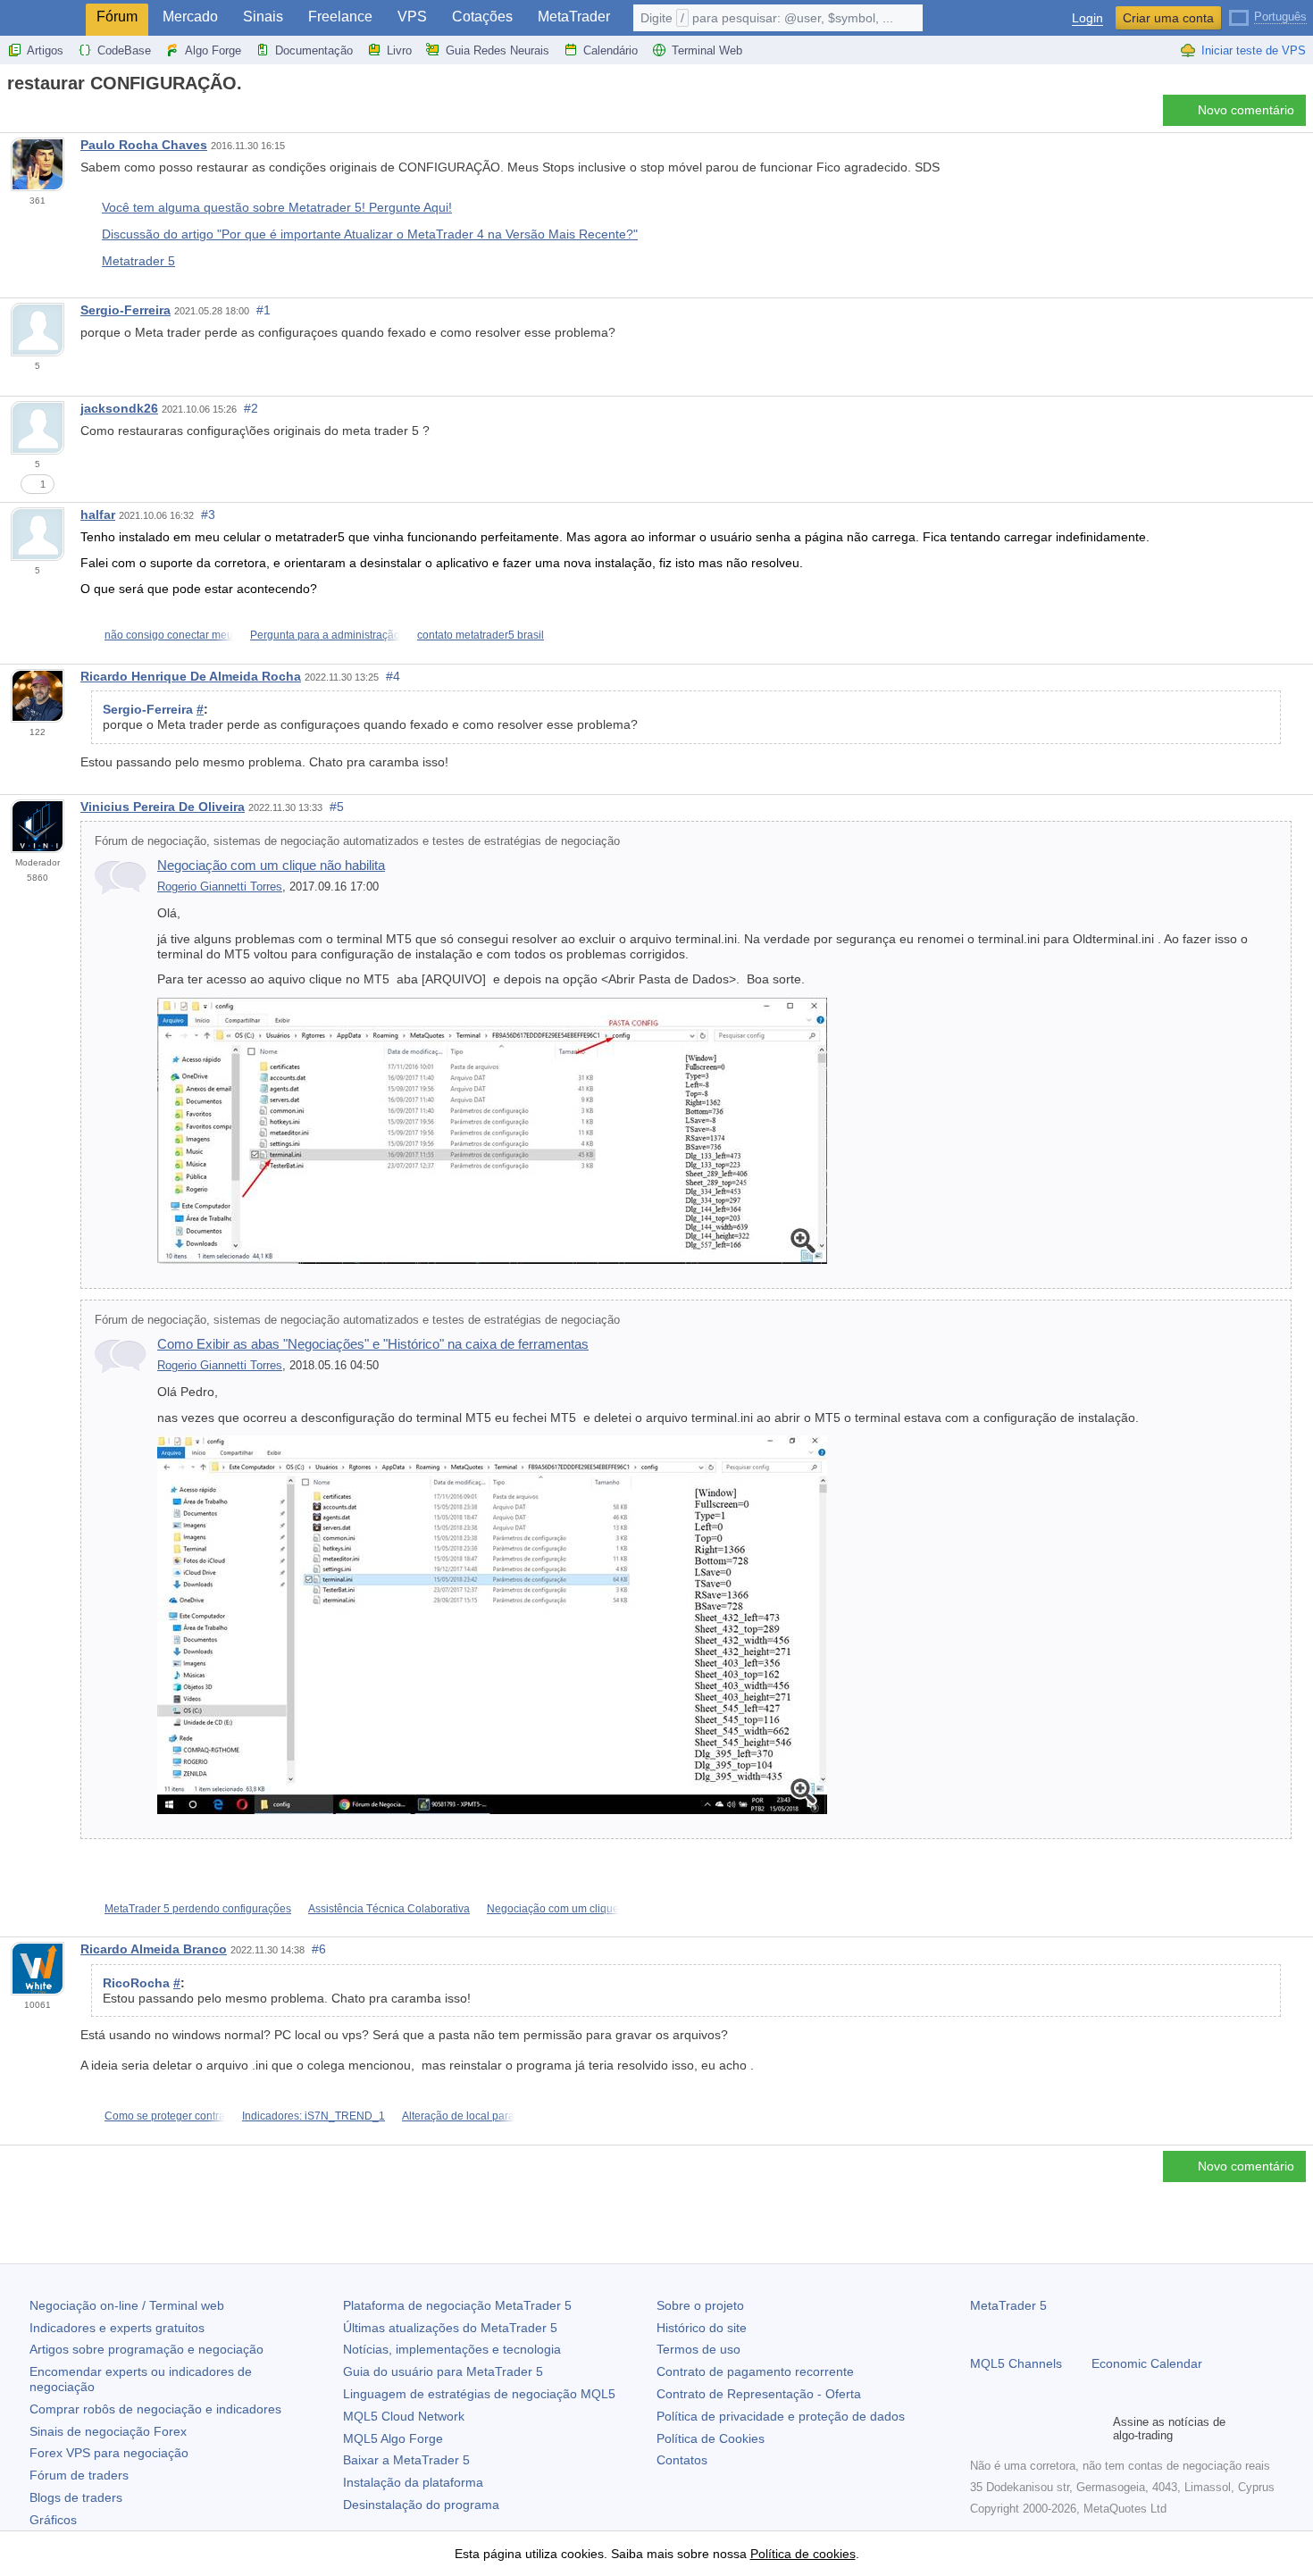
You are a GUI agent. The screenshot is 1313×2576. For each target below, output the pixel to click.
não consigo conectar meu (169, 635)
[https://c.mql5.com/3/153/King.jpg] (492, 1130)
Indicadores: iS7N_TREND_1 (314, 2116)
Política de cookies (803, 2554)
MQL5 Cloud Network (404, 2416)
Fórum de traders (79, 2475)
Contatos (682, 2460)
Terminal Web (707, 50)
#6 (319, 1949)
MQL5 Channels (1016, 2363)
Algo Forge (213, 50)
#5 (337, 807)
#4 (393, 676)
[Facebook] (981, 2429)
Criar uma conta (1168, 18)
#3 (208, 514)
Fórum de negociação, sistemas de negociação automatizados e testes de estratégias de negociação (357, 841)
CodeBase (124, 50)
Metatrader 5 (138, 261)
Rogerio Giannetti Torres (220, 887)
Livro (399, 50)
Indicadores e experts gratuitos (117, 2328)
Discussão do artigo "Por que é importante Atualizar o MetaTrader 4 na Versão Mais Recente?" (370, 234)
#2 (251, 408)
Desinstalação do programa (421, 2505)
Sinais (263, 17)
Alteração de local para (458, 2116)
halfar (98, 514)
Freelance (340, 17)
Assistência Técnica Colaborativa (389, 1909)
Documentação (314, 50)
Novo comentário (1246, 110)
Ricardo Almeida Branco (154, 1949)
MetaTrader (574, 17)
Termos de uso (698, 2349)
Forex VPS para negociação (109, 2453)
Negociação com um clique (553, 1909)
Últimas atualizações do (450, 2328)
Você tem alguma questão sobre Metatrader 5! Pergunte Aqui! (277, 207)
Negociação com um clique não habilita (271, 865)
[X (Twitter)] (1038, 2429)
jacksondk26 (119, 408)
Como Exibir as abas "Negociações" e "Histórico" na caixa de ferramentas (373, 1344)
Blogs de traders (76, 2497)
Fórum (117, 17)
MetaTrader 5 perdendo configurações (198, 1909)
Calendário (611, 50)
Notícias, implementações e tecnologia (452, 2349)
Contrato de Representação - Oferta (759, 2394)
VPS (412, 17)
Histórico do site (702, 2328)
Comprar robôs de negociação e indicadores (155, 2409)
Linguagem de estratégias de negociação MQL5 (479, 2394)
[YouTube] (1066, 2429)
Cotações (482, 17)
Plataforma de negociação (457, 2305)
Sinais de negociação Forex (108, 2431)
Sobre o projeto (700, 2305)
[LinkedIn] (1095, 2429)
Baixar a (406, 2460)
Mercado (190, 17)
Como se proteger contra (165, 2116)
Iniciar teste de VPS (1254, 50)
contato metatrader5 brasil (481, 635)
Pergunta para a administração (325, 635)
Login (1087, 18)
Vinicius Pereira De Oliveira (163, 807)
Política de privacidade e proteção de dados (781, 2416)
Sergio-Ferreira (125, 310)
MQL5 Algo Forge (393, 2438)
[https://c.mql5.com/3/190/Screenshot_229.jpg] (492, 1624)
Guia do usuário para (443, 2371)
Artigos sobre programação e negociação (146, 2349)
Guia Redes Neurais (498, 50)
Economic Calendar (1147, 2363)
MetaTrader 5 (1008, 2305)
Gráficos (53, 2520)
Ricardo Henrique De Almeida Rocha (191, 676)
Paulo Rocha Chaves (144, 145)
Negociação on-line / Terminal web (127, 2305)
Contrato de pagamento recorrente (755, 2371)
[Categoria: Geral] (34, 115)
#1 (263, 310)
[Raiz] (13, 115)
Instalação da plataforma (413, 2482)
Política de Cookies (711, 2438)
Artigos (45, 50)
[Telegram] (1009, 2429)
